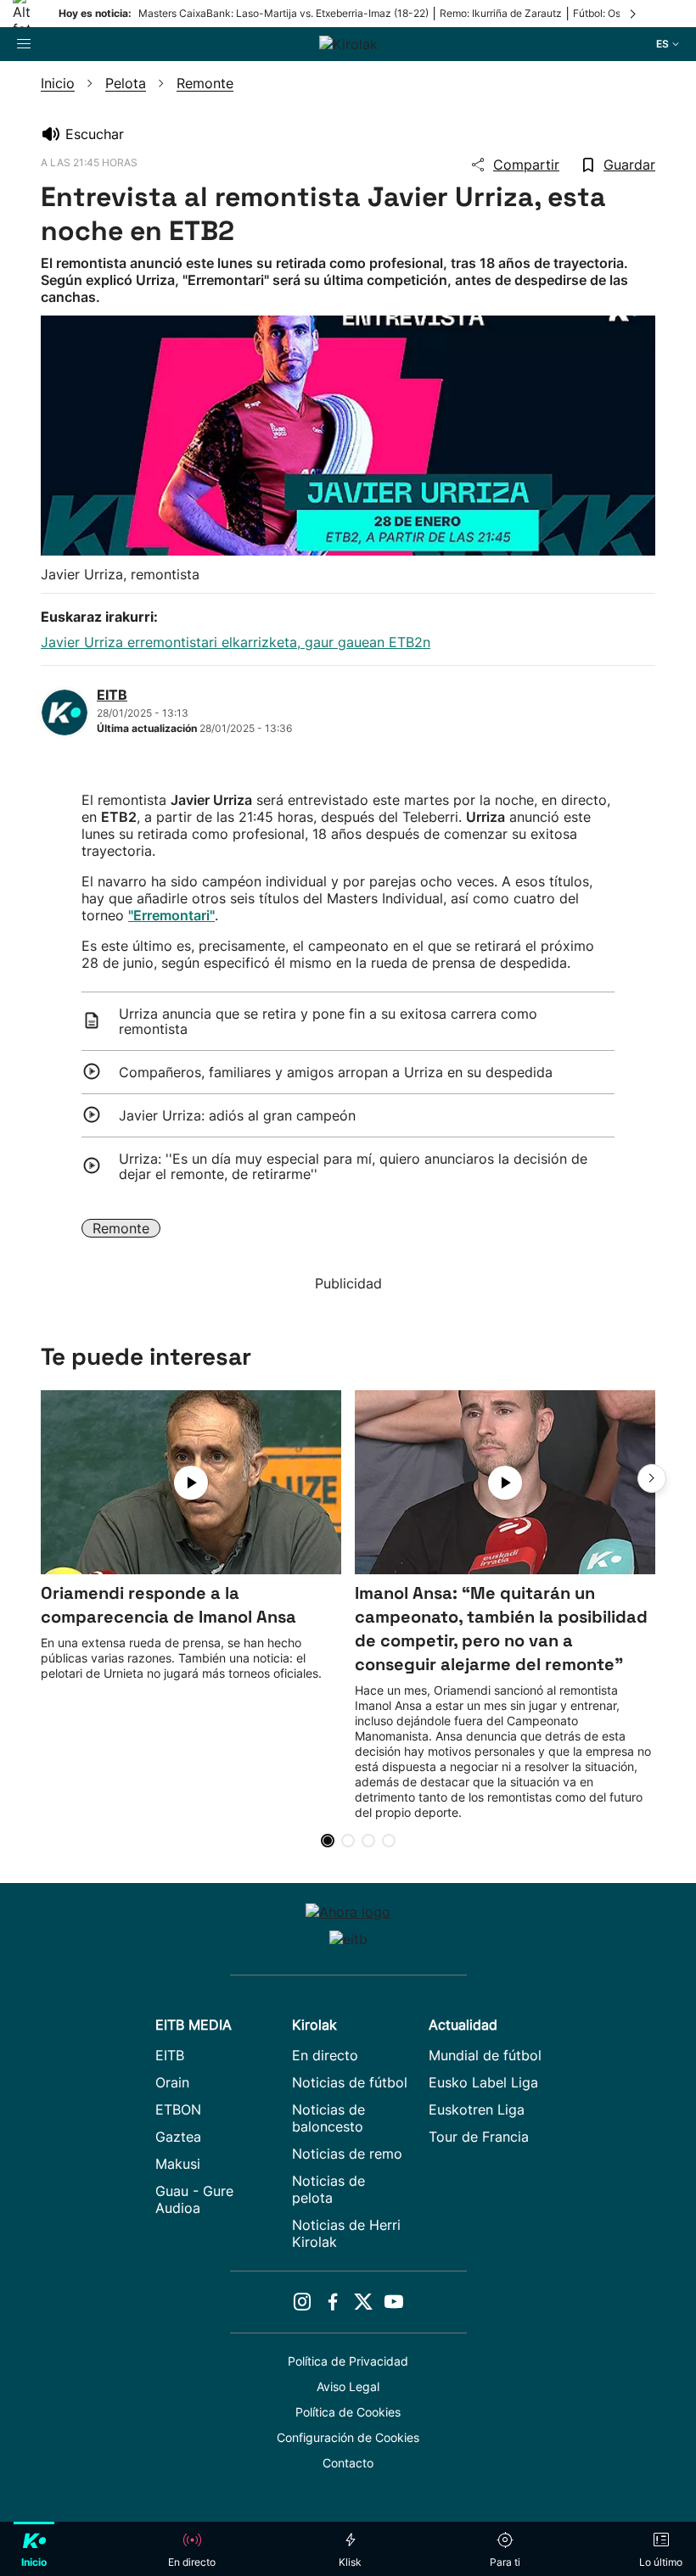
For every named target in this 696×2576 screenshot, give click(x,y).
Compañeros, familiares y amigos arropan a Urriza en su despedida (336, 1072)
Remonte (121, 1228)
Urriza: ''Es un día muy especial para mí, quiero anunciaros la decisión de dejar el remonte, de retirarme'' (353, 1166)
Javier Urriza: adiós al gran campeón (237, 1115)
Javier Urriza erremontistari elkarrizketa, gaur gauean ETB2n (236, 642)
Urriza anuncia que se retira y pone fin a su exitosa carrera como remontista (328, 1021)
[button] (652, 1478)
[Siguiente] (634, 14)
